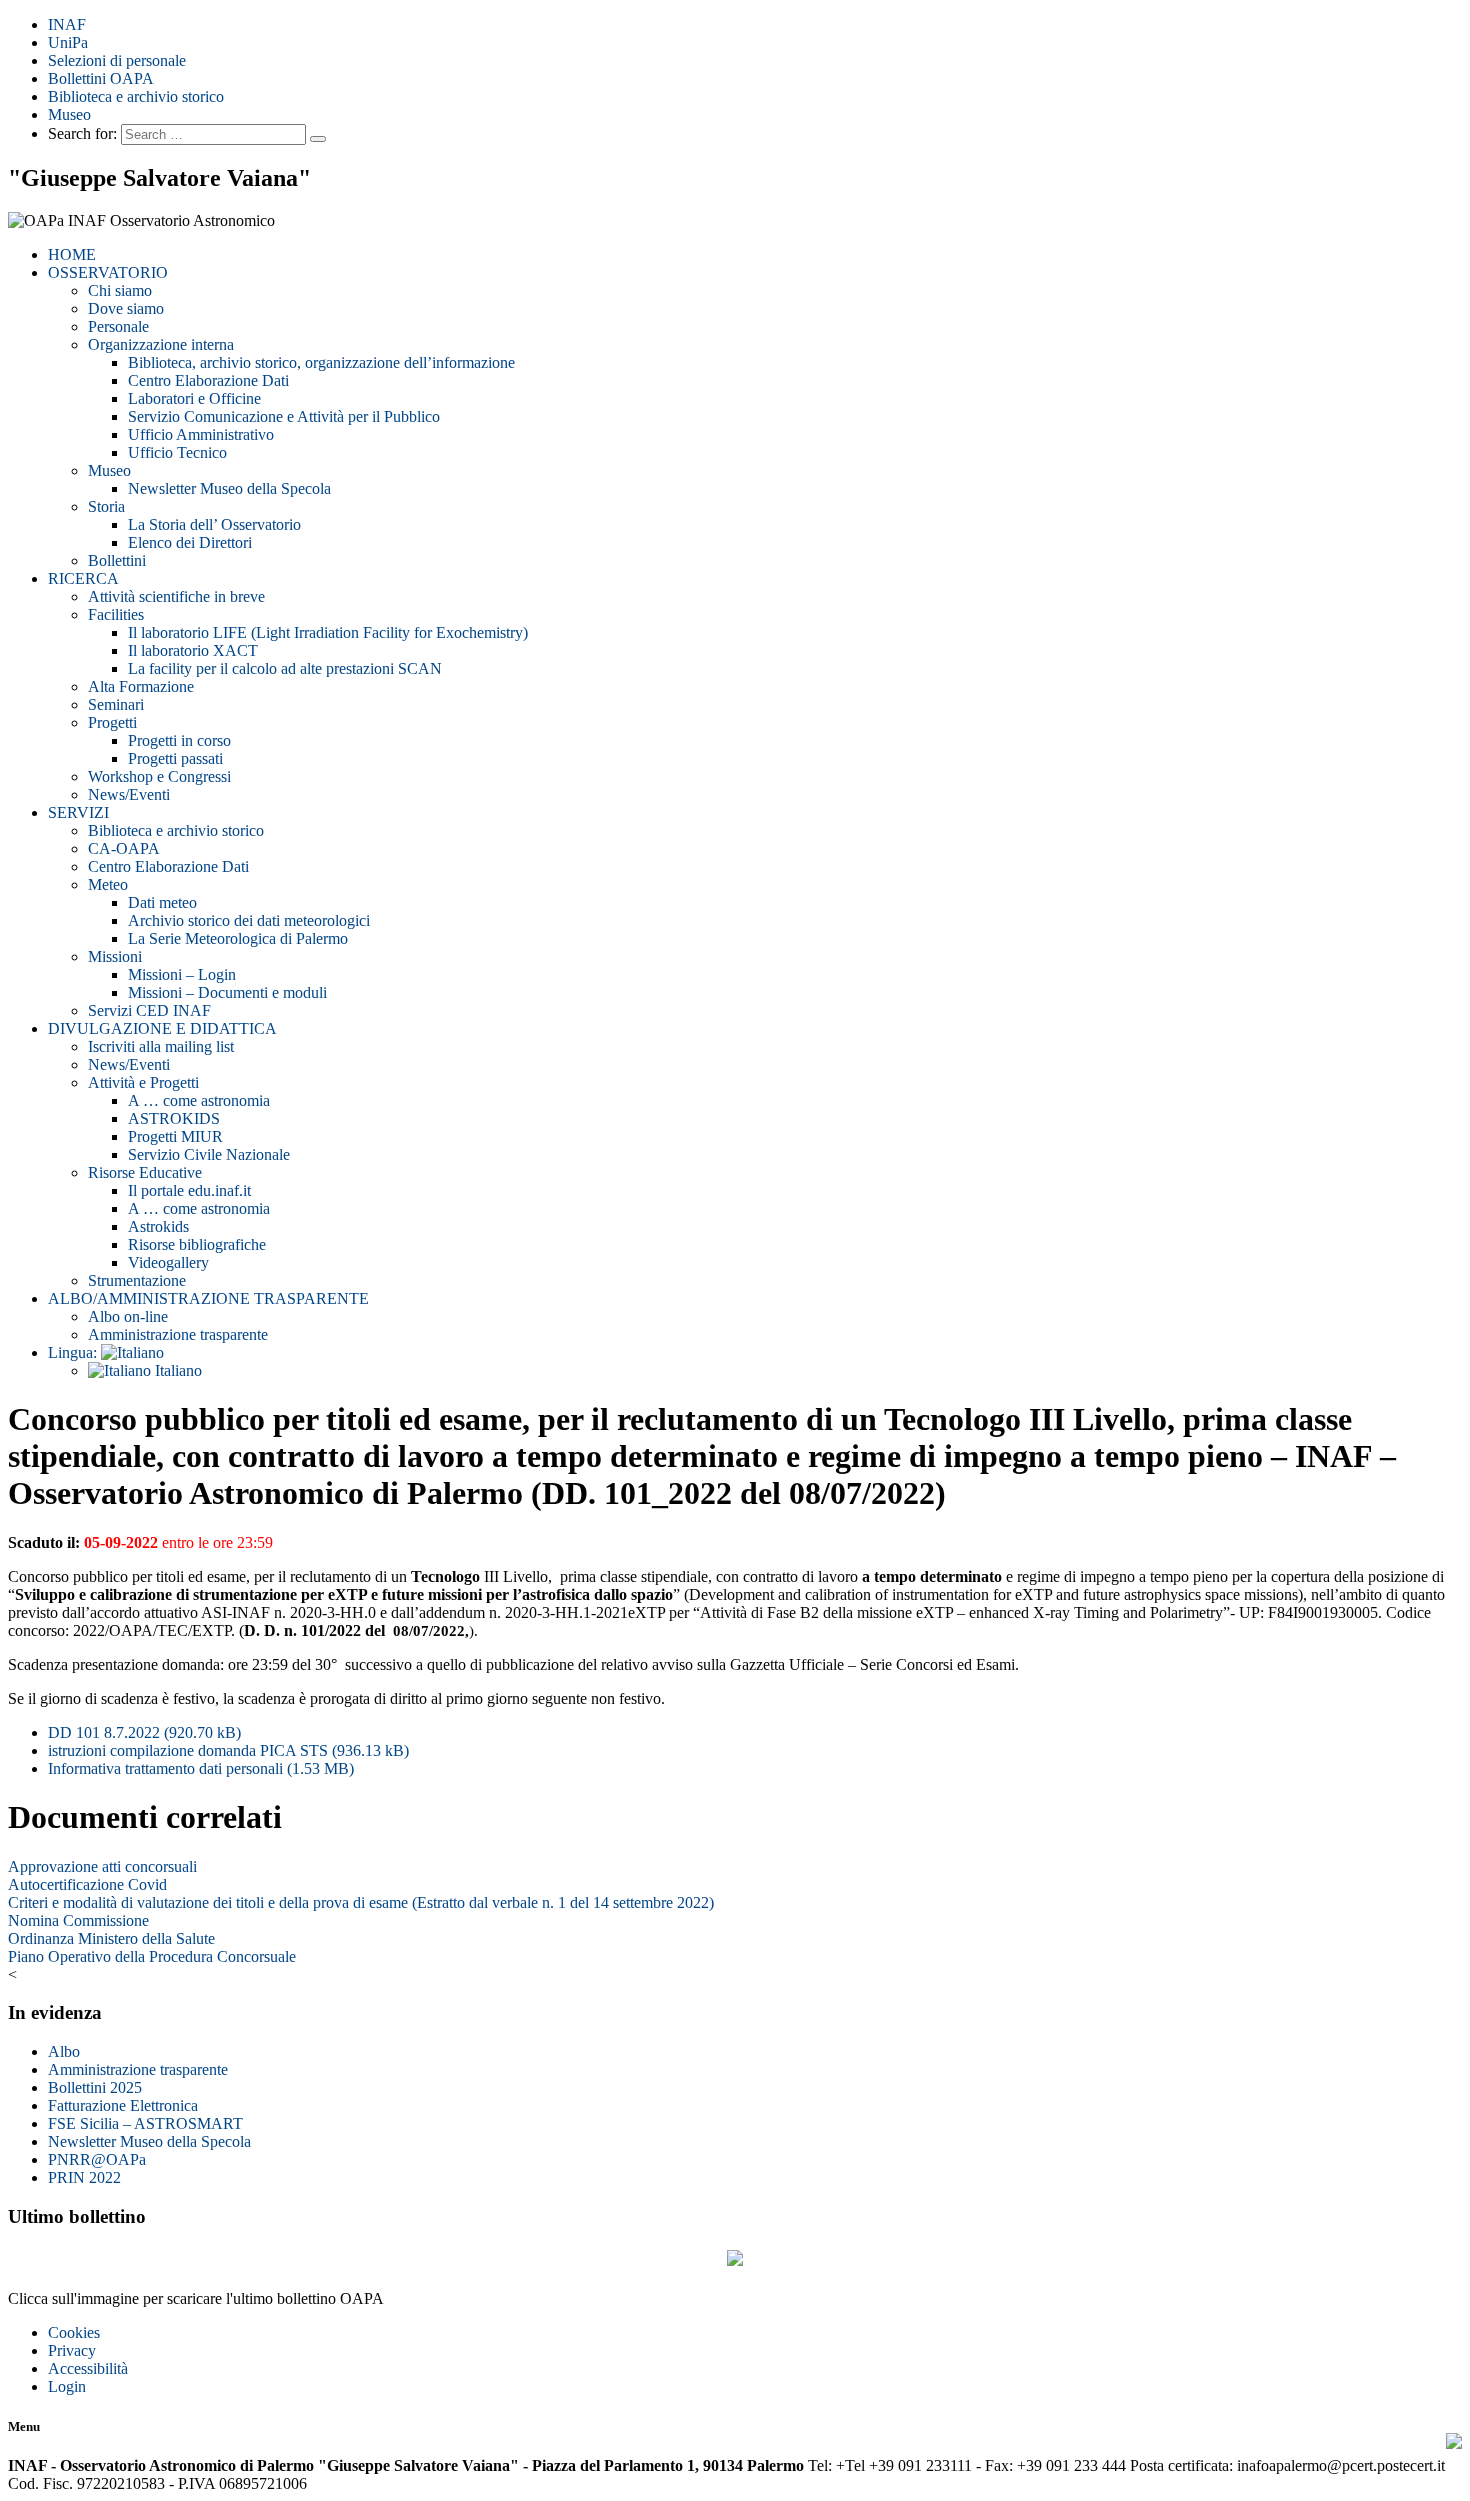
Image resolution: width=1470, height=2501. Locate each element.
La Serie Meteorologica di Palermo (238, 938)
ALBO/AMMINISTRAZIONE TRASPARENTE (208, 1298)
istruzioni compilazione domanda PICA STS (228, 1750)
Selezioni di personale (117, 60)
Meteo (108, 884)
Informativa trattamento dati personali (201, 1768)
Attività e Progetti (143, 1082)
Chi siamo (120, 290)
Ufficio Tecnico (177, 452)
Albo (64, 2051)
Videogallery (168, 1262)
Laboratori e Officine (194, 398)
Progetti (112, 722)
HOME (72, 254)
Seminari (116, 704)
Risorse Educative (145, 1172)
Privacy (72, 2350)
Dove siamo (126, 308)
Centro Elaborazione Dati (208, 380)
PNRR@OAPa (97, 2159)
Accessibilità (88, 2368)
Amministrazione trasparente (178, 1334)
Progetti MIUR (175, 1136)
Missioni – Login (182, 974)
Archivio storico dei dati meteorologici (249, 920)
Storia (106, 506)
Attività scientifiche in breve (176, 596)
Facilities (116, 614)
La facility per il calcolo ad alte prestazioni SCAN (285, 668)
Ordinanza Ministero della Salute (111, 1938)
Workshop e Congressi (159, 776)
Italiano (176, 1370)
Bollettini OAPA (101, 78)
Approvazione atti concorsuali (102, 1866)
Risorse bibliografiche (197, 1244)
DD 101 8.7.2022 (144, 1732)
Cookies (74, 2332)
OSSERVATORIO (108, 272)
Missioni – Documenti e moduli (227, 992)
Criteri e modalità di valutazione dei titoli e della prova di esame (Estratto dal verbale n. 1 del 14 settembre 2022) (361, 1902)
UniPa (68, 42)
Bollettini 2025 (95, 2087)
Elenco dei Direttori (190, 542)
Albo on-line (128, 1316)
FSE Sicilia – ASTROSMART (145, 2123)
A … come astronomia (199, 1100)
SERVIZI (78, 812)
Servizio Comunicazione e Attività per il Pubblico (284, 416)
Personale (118, 326)
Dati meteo (162, 902)
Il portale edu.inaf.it (189, 1190)
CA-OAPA (124, 848)
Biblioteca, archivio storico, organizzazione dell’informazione (321, 362)
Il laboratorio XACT (193, 650)
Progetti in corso (179, 740)
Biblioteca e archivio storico (136, 96)
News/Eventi (129, 794)
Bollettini (117, 560)
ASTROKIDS (174, 1118)
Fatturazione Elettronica (123, 2105)
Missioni (115, 956)
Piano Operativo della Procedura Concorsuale (152, 1956)
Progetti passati (175, 758)
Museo (69, 114)
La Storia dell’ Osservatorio (214, 524)
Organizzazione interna (161, 344)
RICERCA (83, 578)
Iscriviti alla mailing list (161, 1046)
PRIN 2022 (84, 2177)
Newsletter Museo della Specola (229, 488)
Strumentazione (137, 1280)
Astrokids (158, 1226)
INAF (67, 24)
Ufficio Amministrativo (201, 434)
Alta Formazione (141, 686)
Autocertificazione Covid (87, 1884)
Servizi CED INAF (149, 1010)
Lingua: (74, 1352)
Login (67, 2386)
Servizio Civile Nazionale (209, 1154)
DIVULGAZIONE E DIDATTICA (162, 1028)
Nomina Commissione (78, 1920)
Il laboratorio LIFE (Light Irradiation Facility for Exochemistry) (328, 632)
